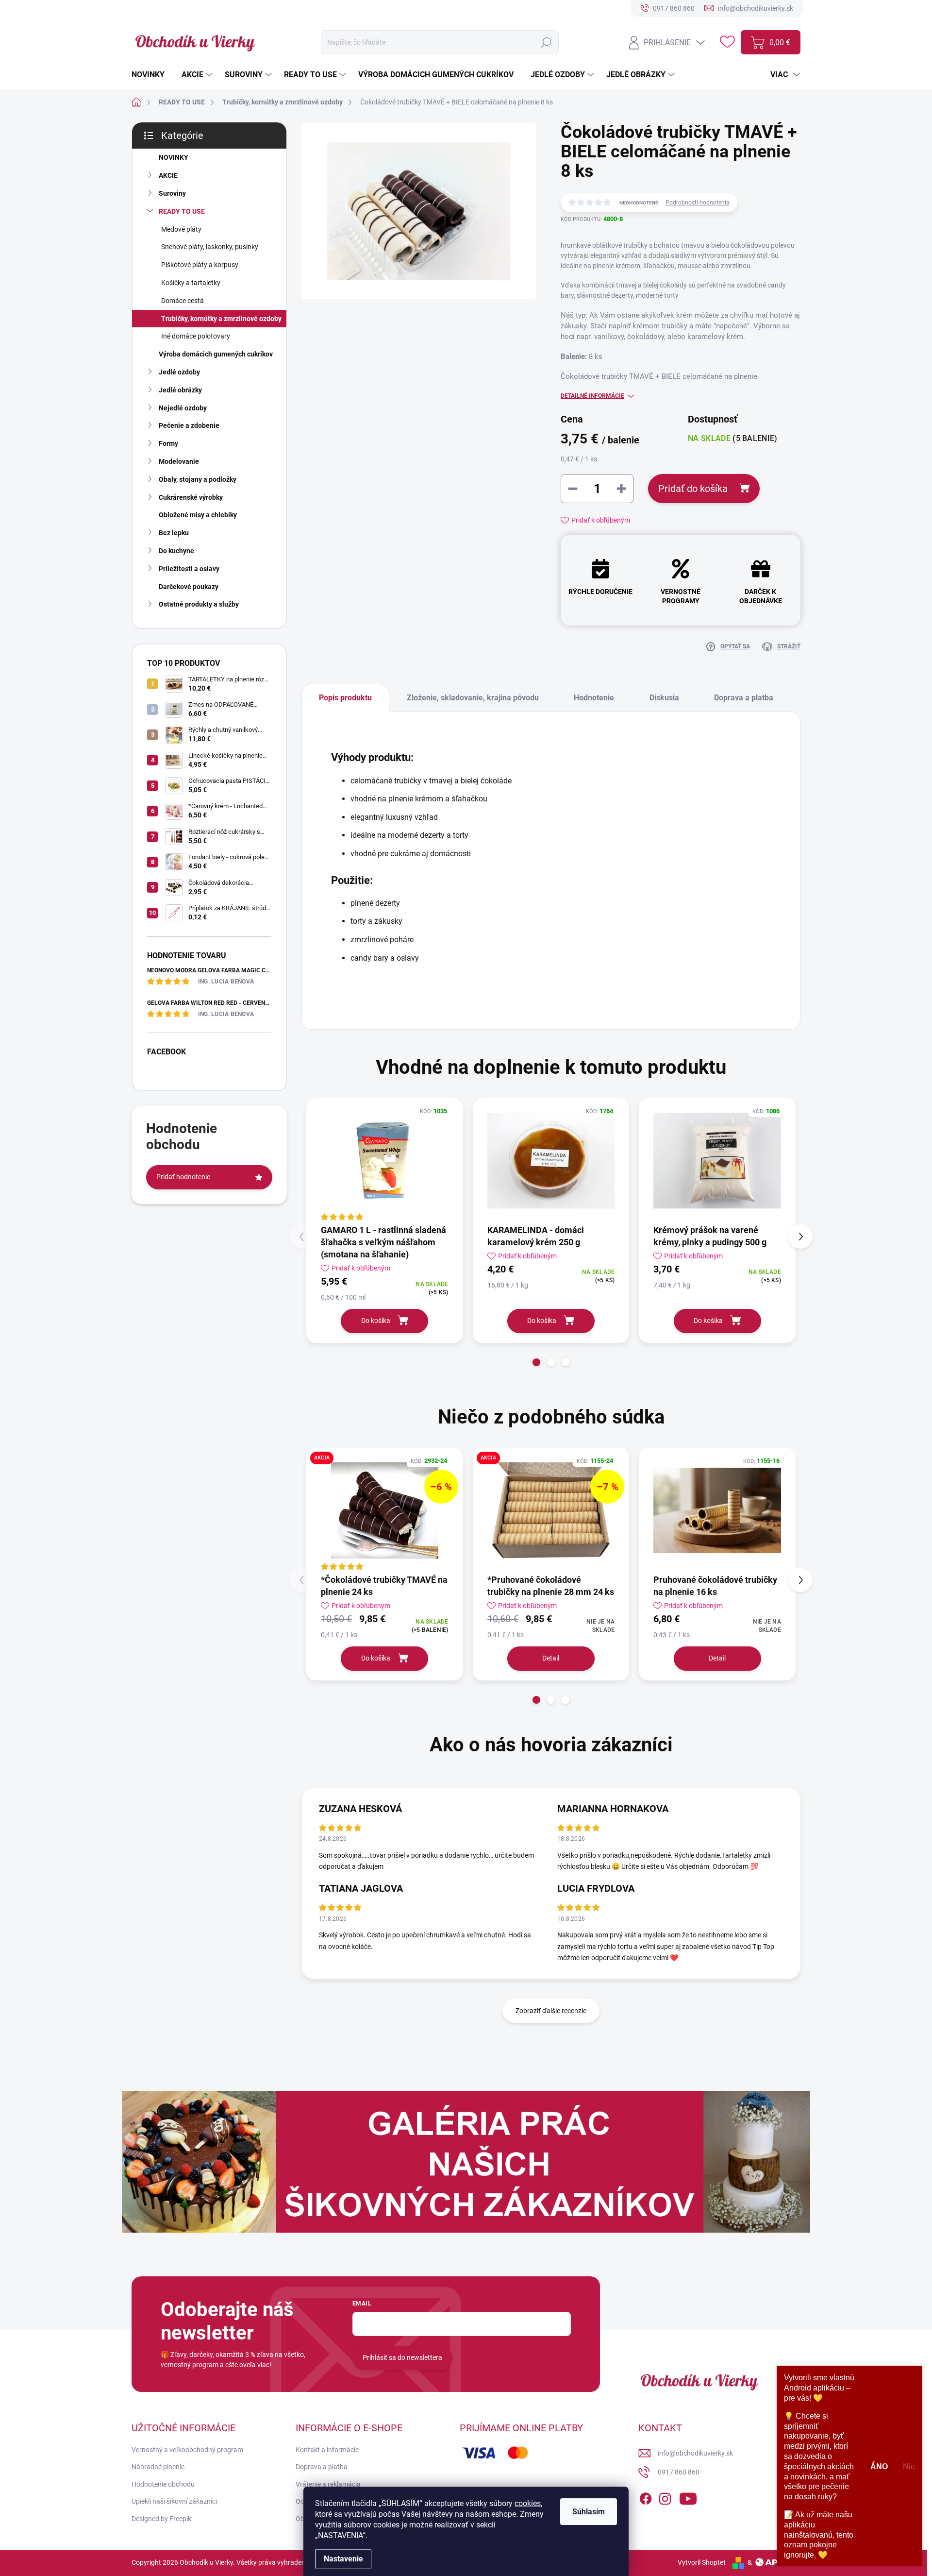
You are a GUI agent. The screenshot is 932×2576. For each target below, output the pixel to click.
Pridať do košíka (693, 489)
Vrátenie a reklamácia (328, 2484)
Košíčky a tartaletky (191, 283)
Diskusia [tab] (664, 698)
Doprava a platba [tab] (744, 698)
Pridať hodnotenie (183, 1177)
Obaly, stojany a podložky (198, 479)
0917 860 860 (679, 2472)
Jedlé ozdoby (179, 372)
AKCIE (168, 175)
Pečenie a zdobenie (189, 425)
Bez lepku (174, 533)
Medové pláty (181, 229)
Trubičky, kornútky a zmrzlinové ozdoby (221, 319)
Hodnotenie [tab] (594, 698)
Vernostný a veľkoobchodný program (187, 2450)
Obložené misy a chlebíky (198, 515)
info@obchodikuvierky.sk (695, 2453)
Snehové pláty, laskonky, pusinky (210, 247)
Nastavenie (343, 2559)
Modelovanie (179, 461)
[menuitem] (152, 75)
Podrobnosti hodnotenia (698, 203)
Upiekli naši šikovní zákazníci (174, 2501)
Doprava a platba (322, 2467)
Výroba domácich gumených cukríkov (216, 354)
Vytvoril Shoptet (702, 2562)
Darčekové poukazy (189, 587)
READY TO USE (182, 211)
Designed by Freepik (161, 2519)
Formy (168, 443)
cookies (528, 2503)
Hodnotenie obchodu (163, 2484)
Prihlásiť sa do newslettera (402, 2357)
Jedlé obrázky (180, 390)
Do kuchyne (176, 551)
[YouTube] (688, 2497)
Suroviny (172, 193)
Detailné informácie (592, 396)
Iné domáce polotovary (196, 336)
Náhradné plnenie (158, 2467)
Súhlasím (589, 2512)
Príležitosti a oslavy (189, 569)
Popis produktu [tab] (345, 698)
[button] (536, 1362)
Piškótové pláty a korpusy (200, 265)
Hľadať (546, 42)
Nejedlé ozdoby (183, 408)
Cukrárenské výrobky (191, 497)
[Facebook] (646, 2497)
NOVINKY (174, 157)
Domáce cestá (183, 301)
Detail (551, 1658)
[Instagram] (665, 2497)
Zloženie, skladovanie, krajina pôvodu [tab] (473, 698)
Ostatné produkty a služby (199, 604)
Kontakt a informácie (327, 2450)
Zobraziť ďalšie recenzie (551, 2011)
